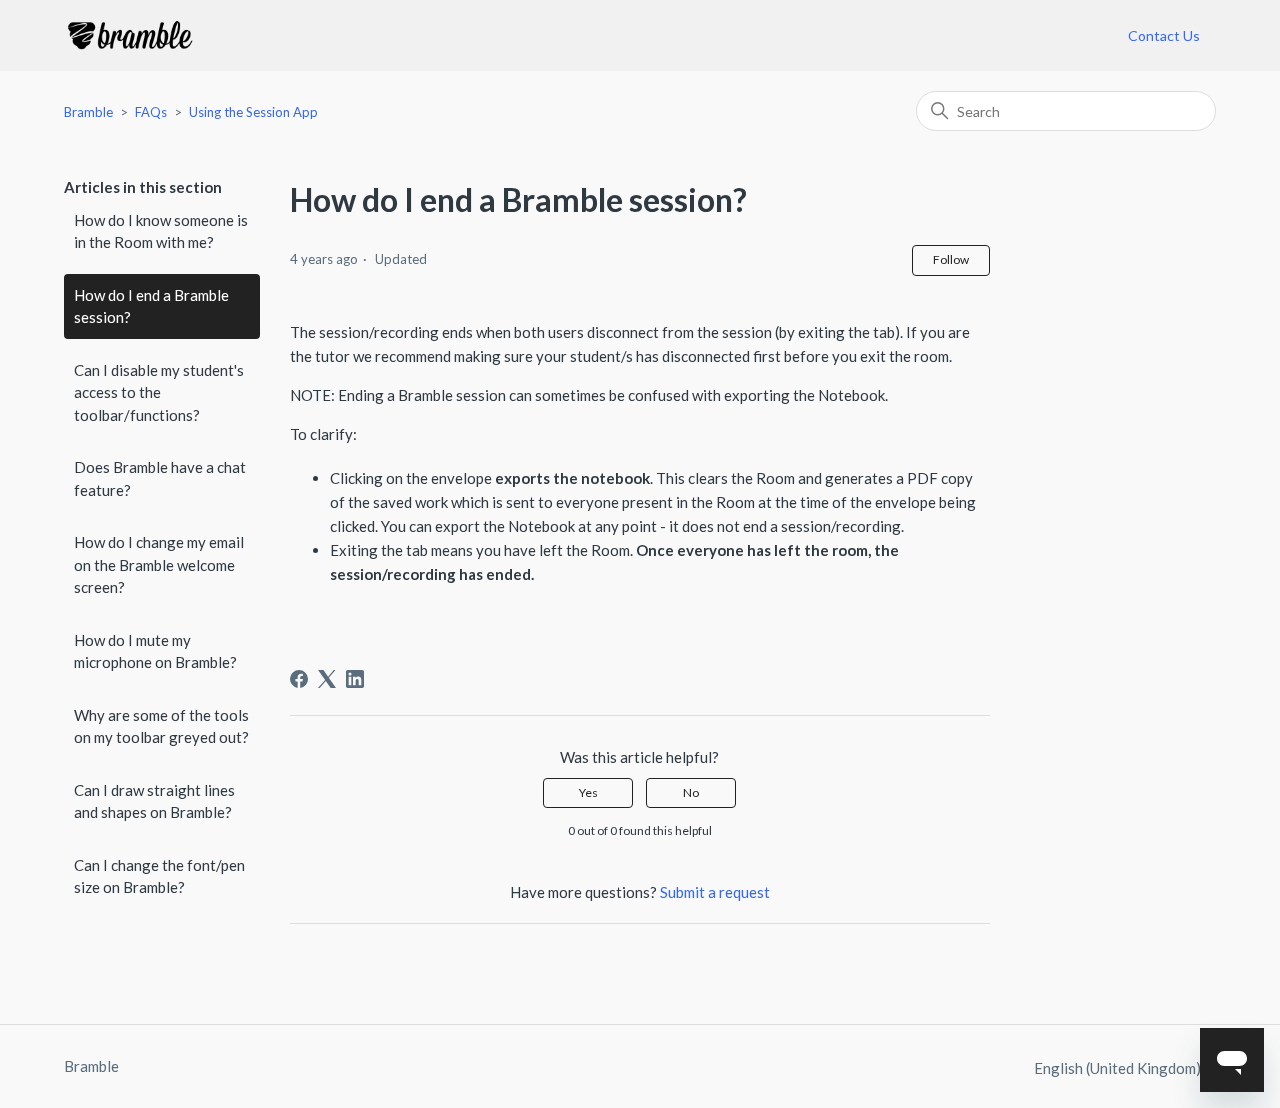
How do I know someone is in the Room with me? (161, 231)
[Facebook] (299, 679)
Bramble (88, 112)
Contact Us (1164, 35)
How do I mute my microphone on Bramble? (155, 651)
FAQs (151, 112)
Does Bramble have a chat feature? (160, 478)
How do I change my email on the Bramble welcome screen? (159, 564)
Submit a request (715, 892)
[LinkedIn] (355, 679)
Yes (588, 792)
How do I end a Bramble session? (151, 306)
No (691, 792)
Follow (951, 259)
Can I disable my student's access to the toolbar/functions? (159, 392)
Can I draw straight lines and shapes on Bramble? (154, 801)
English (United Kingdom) (1119, 1068)
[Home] (130, 35)
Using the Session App (253, 112)
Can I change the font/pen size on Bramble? (159, 876)
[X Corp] (327, 679)
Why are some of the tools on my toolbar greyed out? (161, 726)
